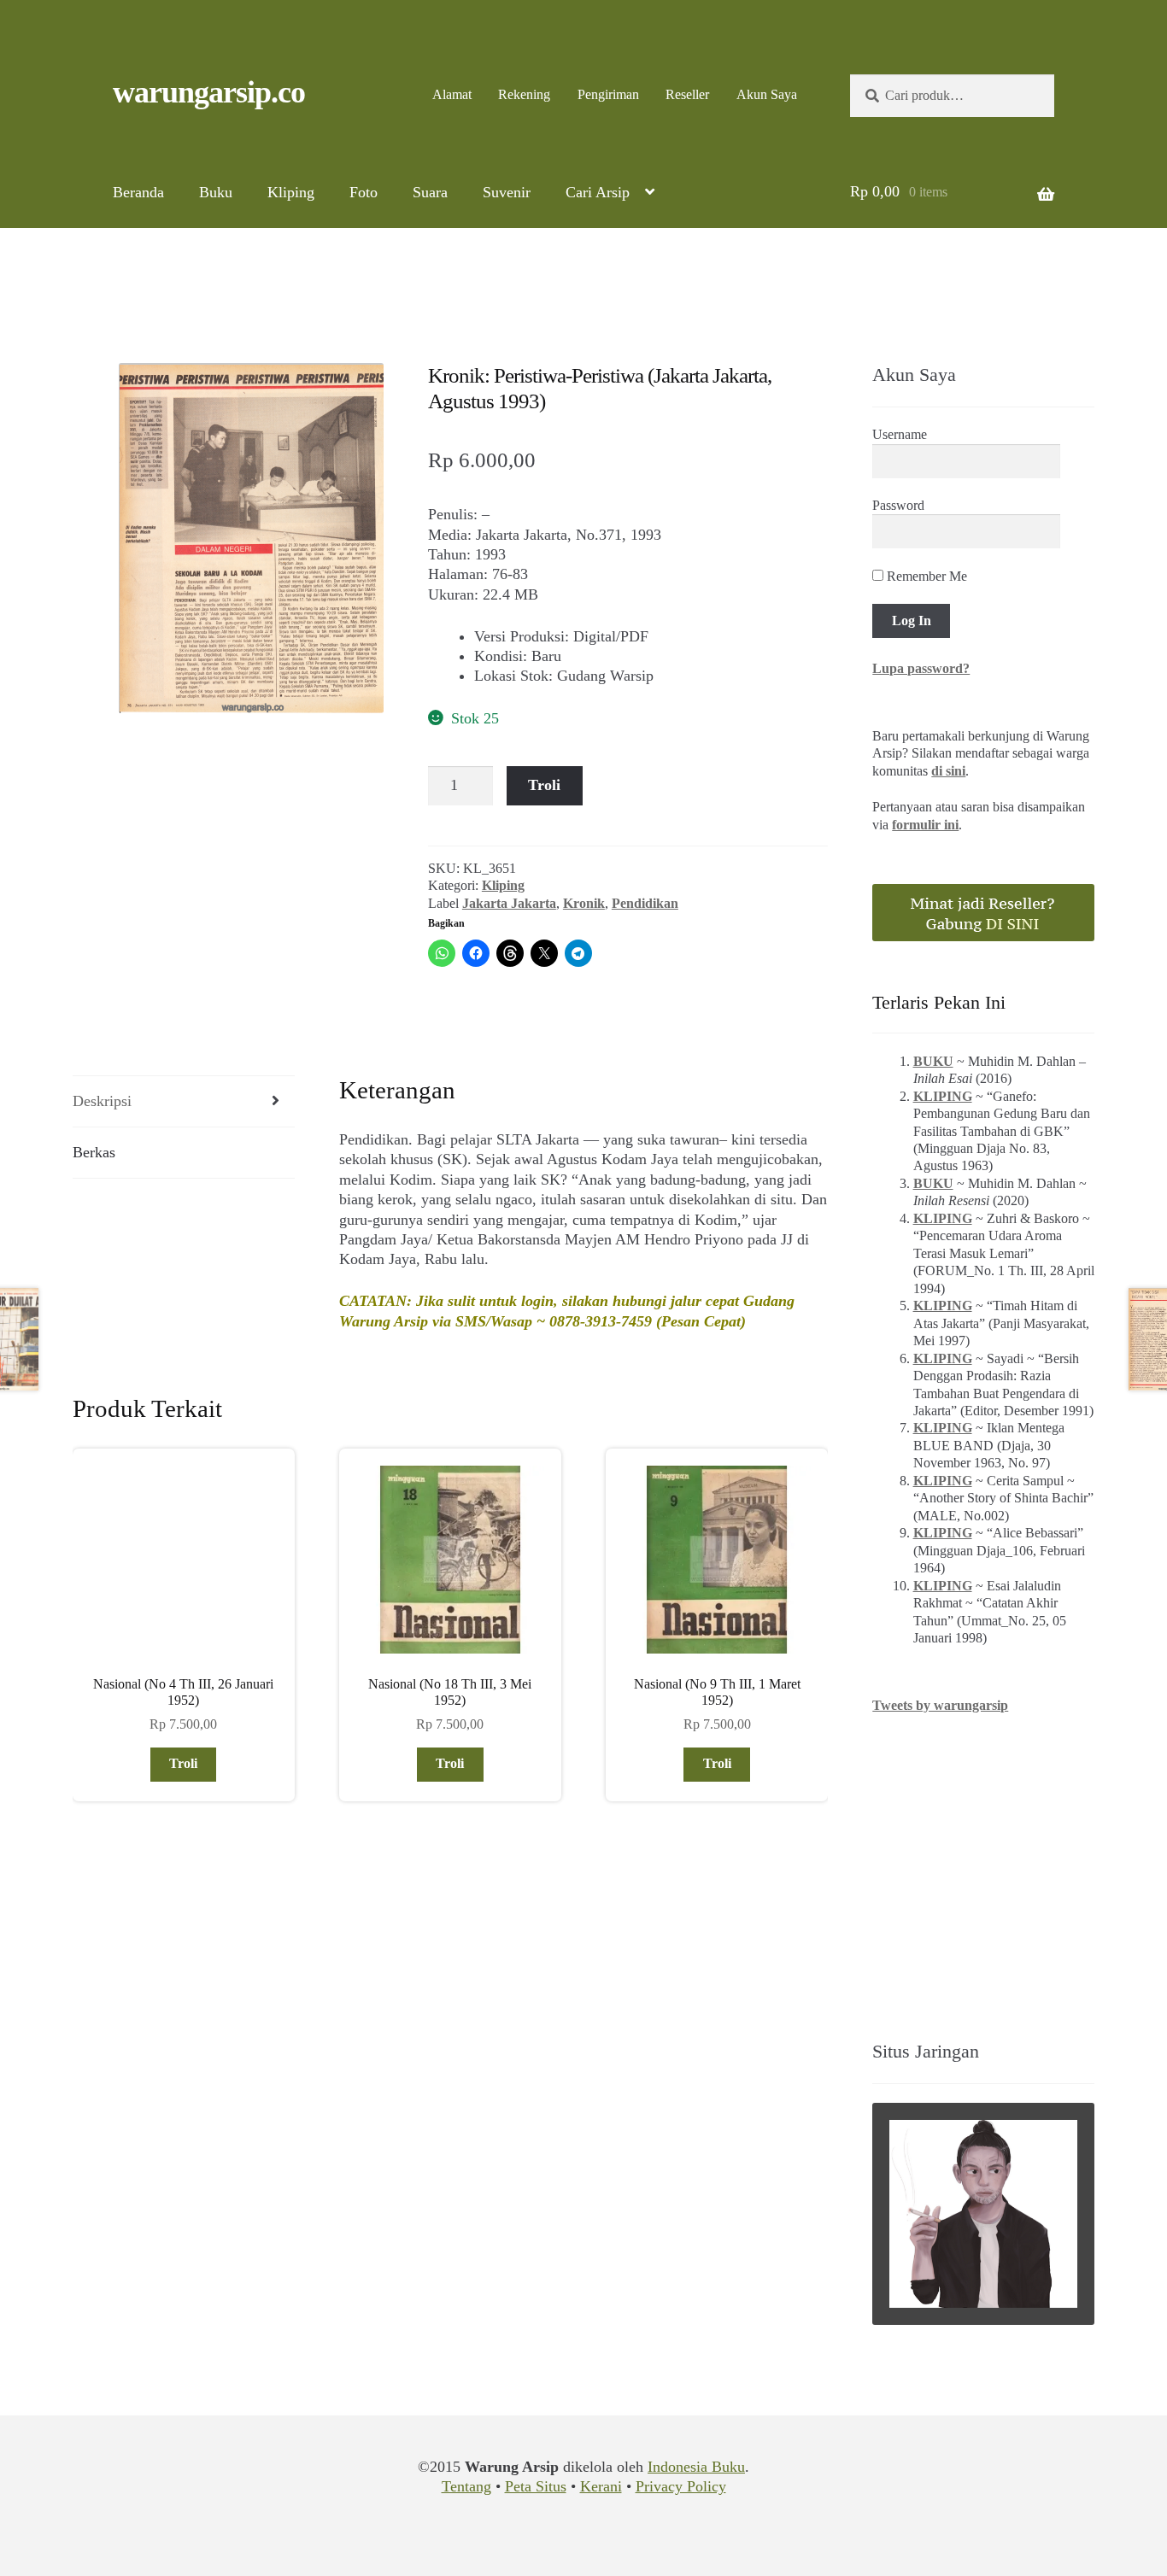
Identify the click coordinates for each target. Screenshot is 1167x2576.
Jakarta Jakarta (509, 903)
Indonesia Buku (696, 2467)
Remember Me (925, 576)
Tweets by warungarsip (940, 1705)
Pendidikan (645, 903)
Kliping (291, 192)
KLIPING (943, 1096)
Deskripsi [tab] (102, 1101)
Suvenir (507, 192)
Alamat (452, 94)
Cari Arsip (598, 192)
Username (900, 434)
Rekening (524, 94)
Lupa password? (921, 668)
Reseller (687, 94)
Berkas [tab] (94, 1152)
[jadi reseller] (983, 913)
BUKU (933, 1061)
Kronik (584, 903)
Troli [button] (183, 1763)
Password (898, 505)
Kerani (601, 2486)
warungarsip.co (209, 92)
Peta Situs (536, 2486)
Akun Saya (767, 94)
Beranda (138, 192)
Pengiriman (608, 94)
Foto (364, 192)
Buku (216, 192)
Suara (430, 192)
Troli (544, 785)
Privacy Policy (681, 2486)
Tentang (466, 2486)
